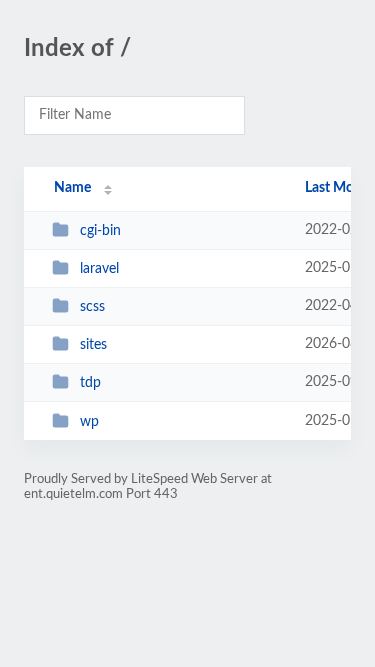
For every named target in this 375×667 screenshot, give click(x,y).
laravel (99, 269)
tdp (90, 383)
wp (89, 422)
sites (93, 345)
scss (92, 307)
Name (72, 188)
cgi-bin (100, 231)
